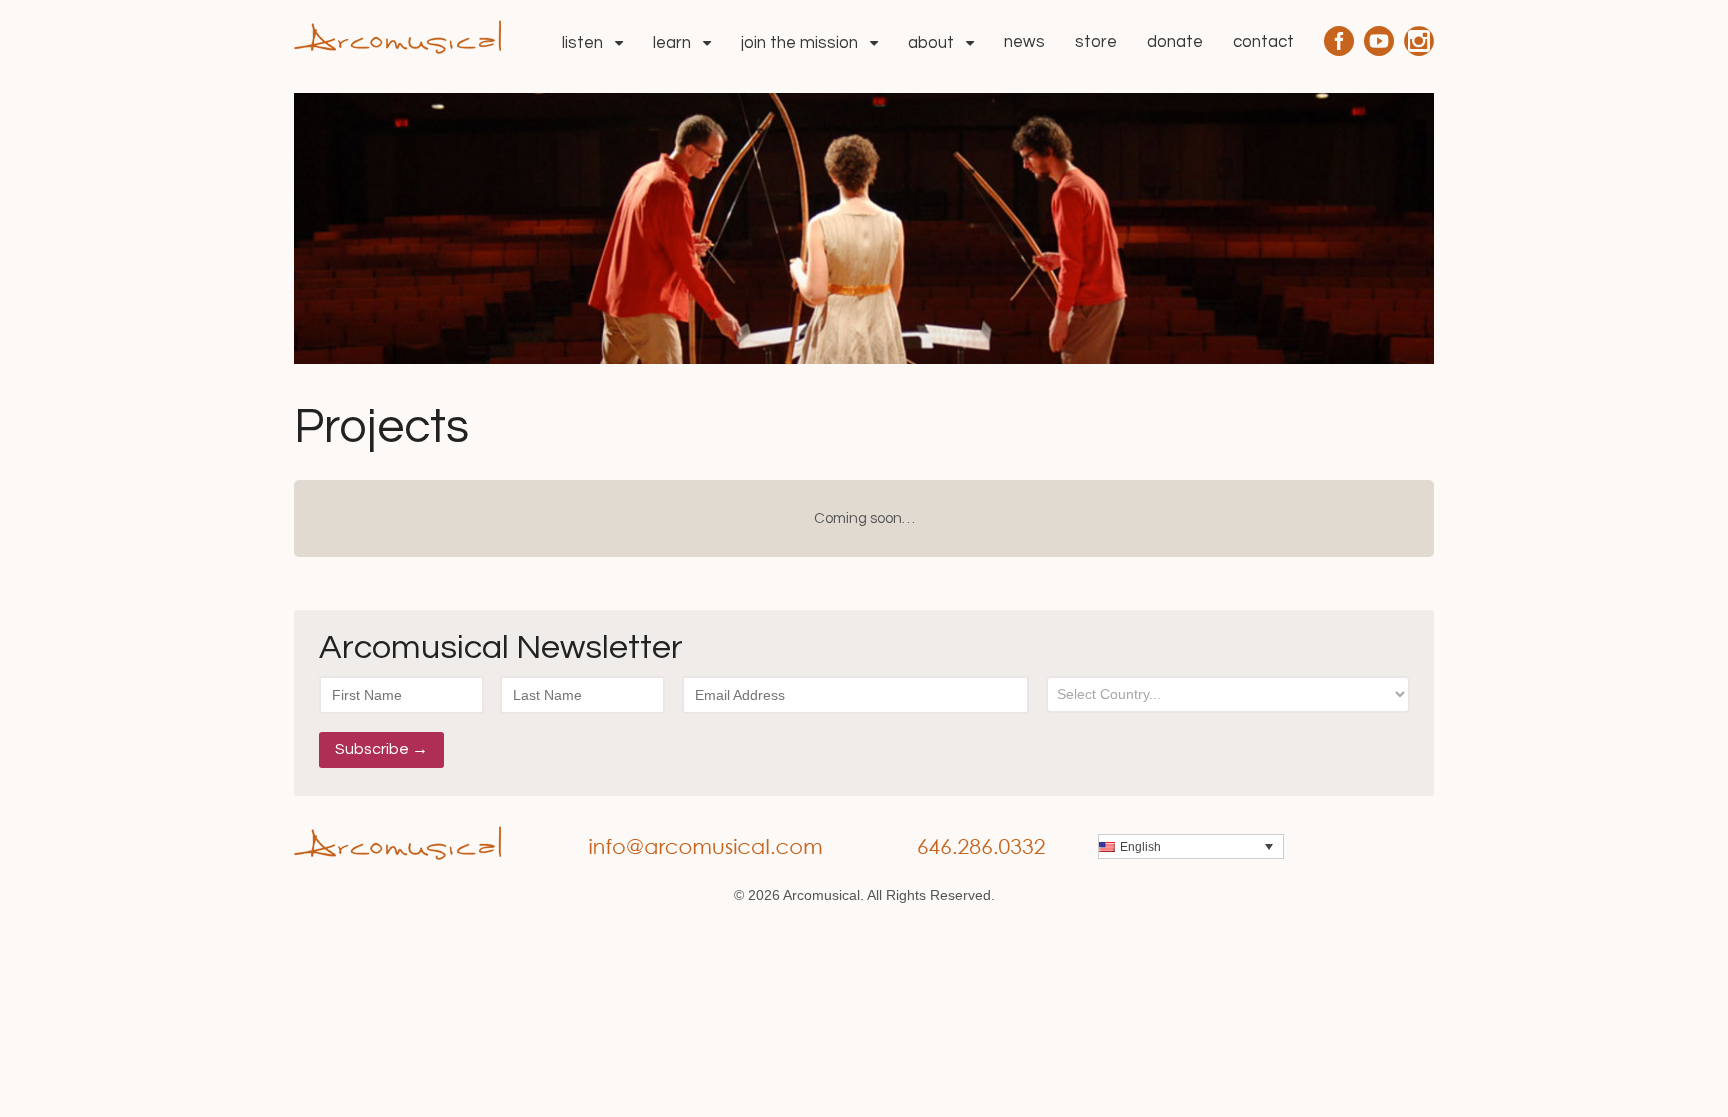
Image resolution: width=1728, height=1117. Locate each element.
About (931, 43)
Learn (672, 43)
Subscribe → (381, 749)
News (1024, 42)
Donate (1175, 42)
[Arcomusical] (397, 35)
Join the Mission (799, 43)
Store (1096, 42)
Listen (582, 43)
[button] (1191, 846)
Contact (1263, 42)
